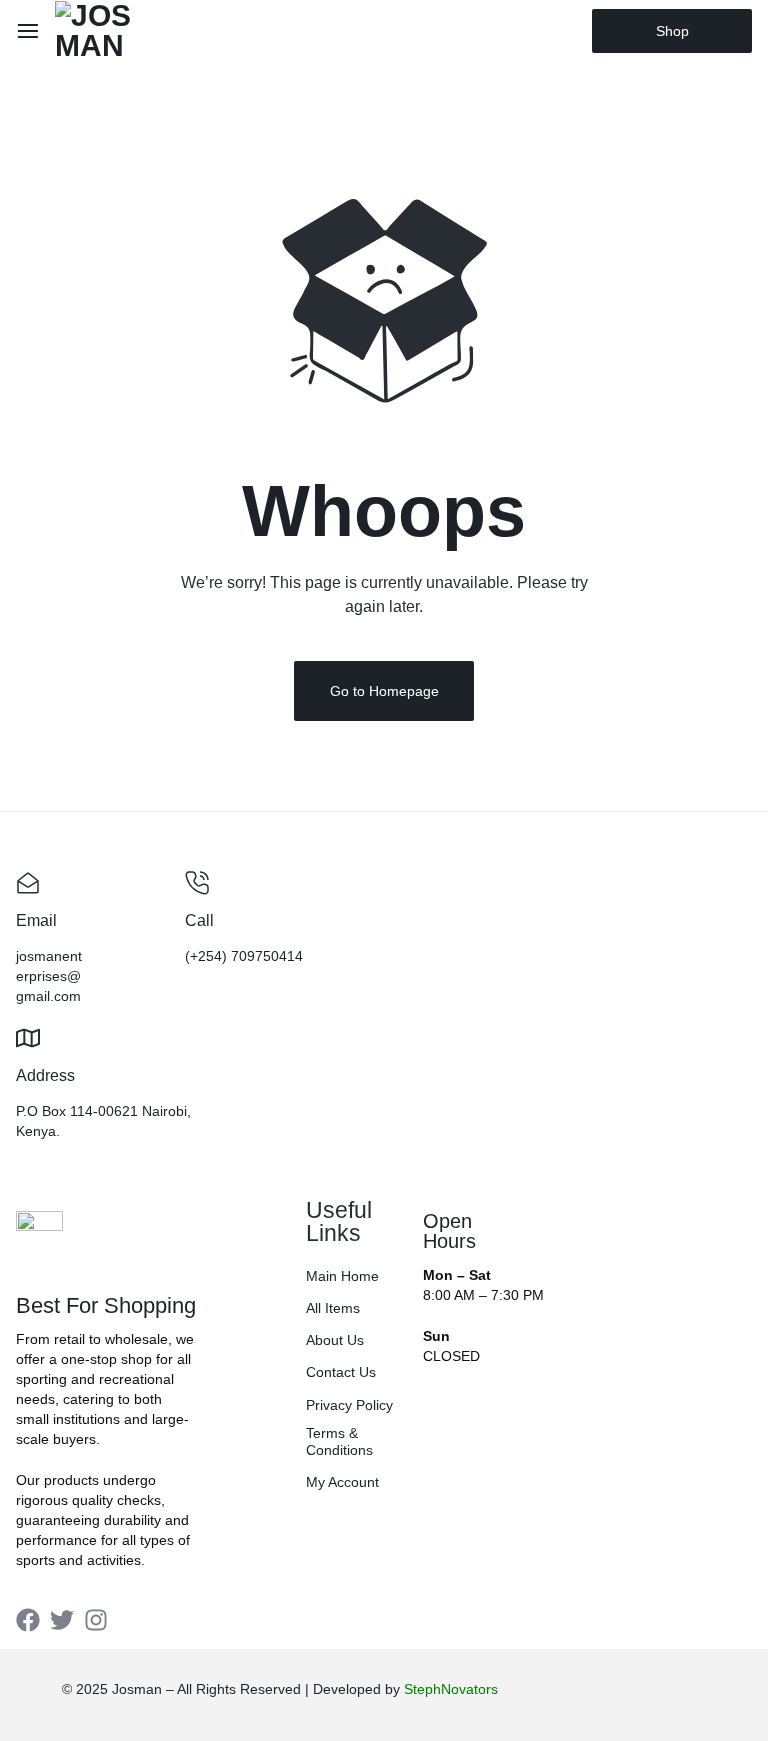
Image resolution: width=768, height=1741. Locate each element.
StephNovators (451, 1689)
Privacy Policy (349, 1405)
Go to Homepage (384, 691)
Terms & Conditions (339, 1441)
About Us (335, 1340)
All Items (333, 1308)
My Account (342, 1482)
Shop (672, 31)
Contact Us (341, 1372)
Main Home (342, 1276)
